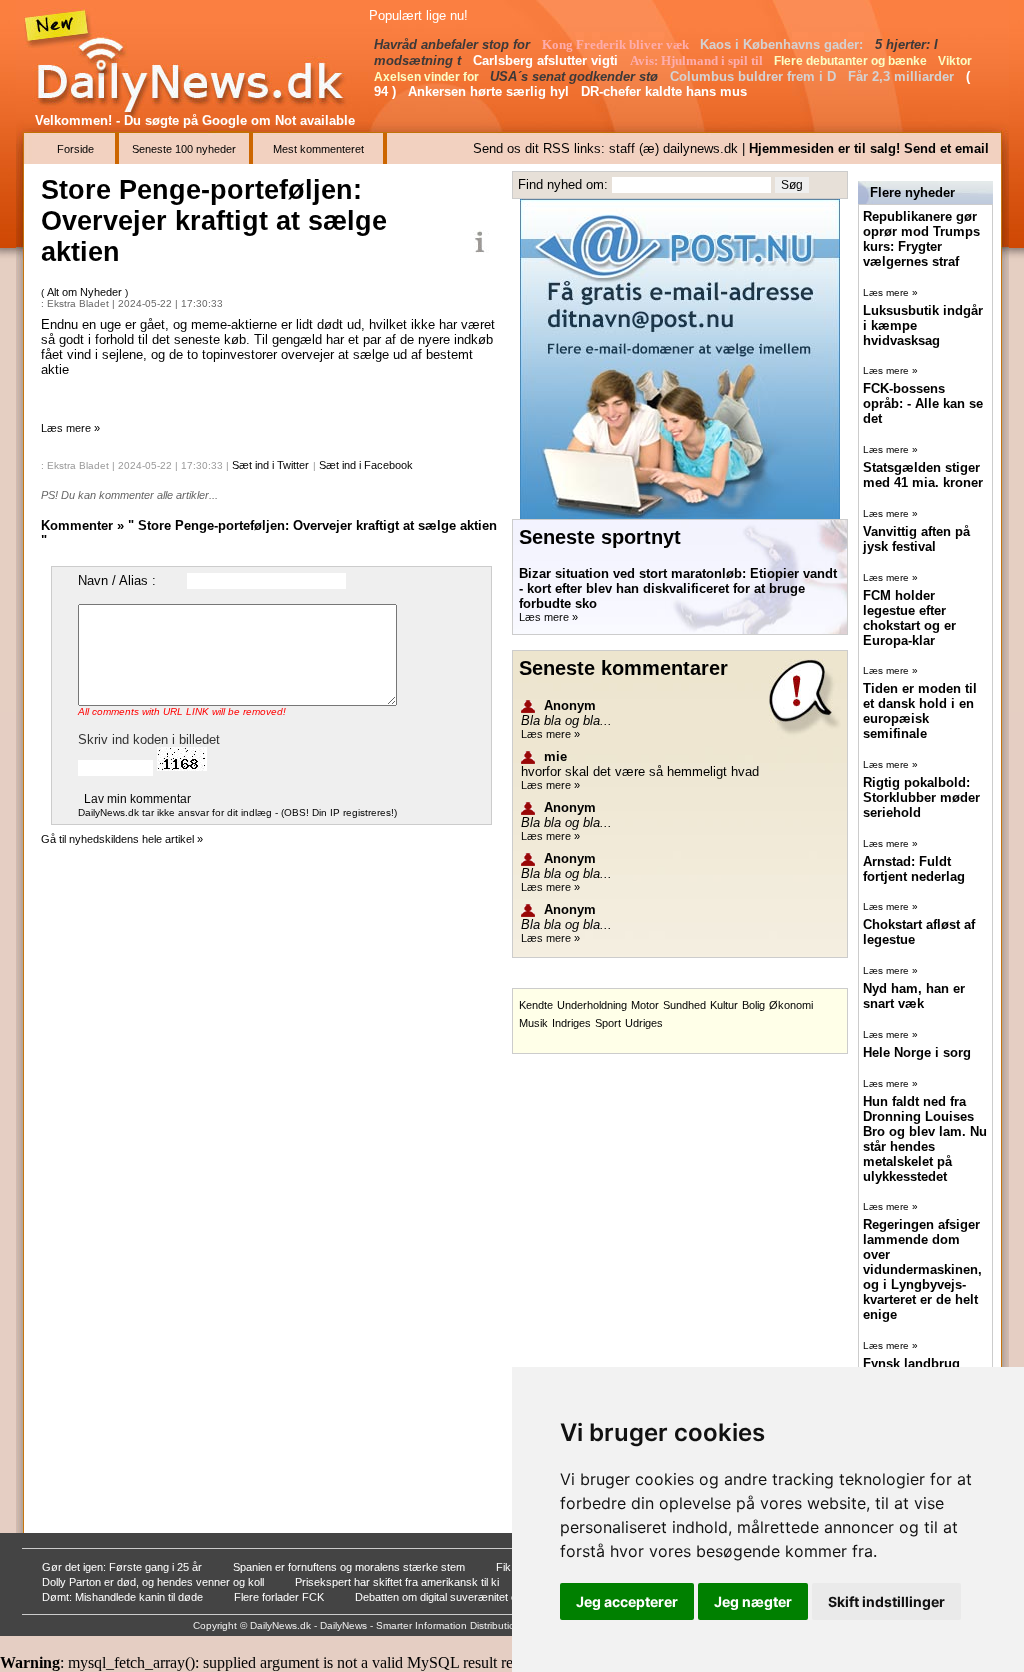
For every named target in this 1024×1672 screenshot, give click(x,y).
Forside (75, 149)
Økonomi (791, 1005)
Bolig (753, 1005)
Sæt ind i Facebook (366, 465)
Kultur (724, 1005)
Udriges (644, 1023)
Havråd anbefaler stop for (454, 44)
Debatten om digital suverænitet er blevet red (465, 1597)
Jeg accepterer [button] (627, 1601)
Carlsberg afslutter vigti (547, 60)
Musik (533, 1023)
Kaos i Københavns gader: (783, 44)
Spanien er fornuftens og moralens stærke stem (350, 1567)
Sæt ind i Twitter (270, 465)
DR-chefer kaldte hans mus (666, 91)
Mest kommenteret (318, 149)
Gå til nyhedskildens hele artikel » (122, 839)
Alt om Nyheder (86, 292)
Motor (645, 1005)
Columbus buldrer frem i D (755, 76)
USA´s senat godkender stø (576, 76)
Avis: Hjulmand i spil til (698, 60)
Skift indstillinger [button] (886, 1601)
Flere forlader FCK (280, 1597)
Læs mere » (70, 428)
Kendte (536, 1005)
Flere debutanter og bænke (852, 61)
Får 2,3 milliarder (903, 76)
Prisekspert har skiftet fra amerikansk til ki (398, 1582)
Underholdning (592, 1005)
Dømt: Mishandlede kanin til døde (124, 1597)
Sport (608, 1023)
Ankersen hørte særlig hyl (490, 91)
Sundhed (684, 1005)
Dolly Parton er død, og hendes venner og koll (154, 1582)
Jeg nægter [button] (753, 1601)
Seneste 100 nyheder (184, 149)
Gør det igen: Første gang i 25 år (123, 1567)
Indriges (571, 1023)
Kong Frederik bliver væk (617, 44)
